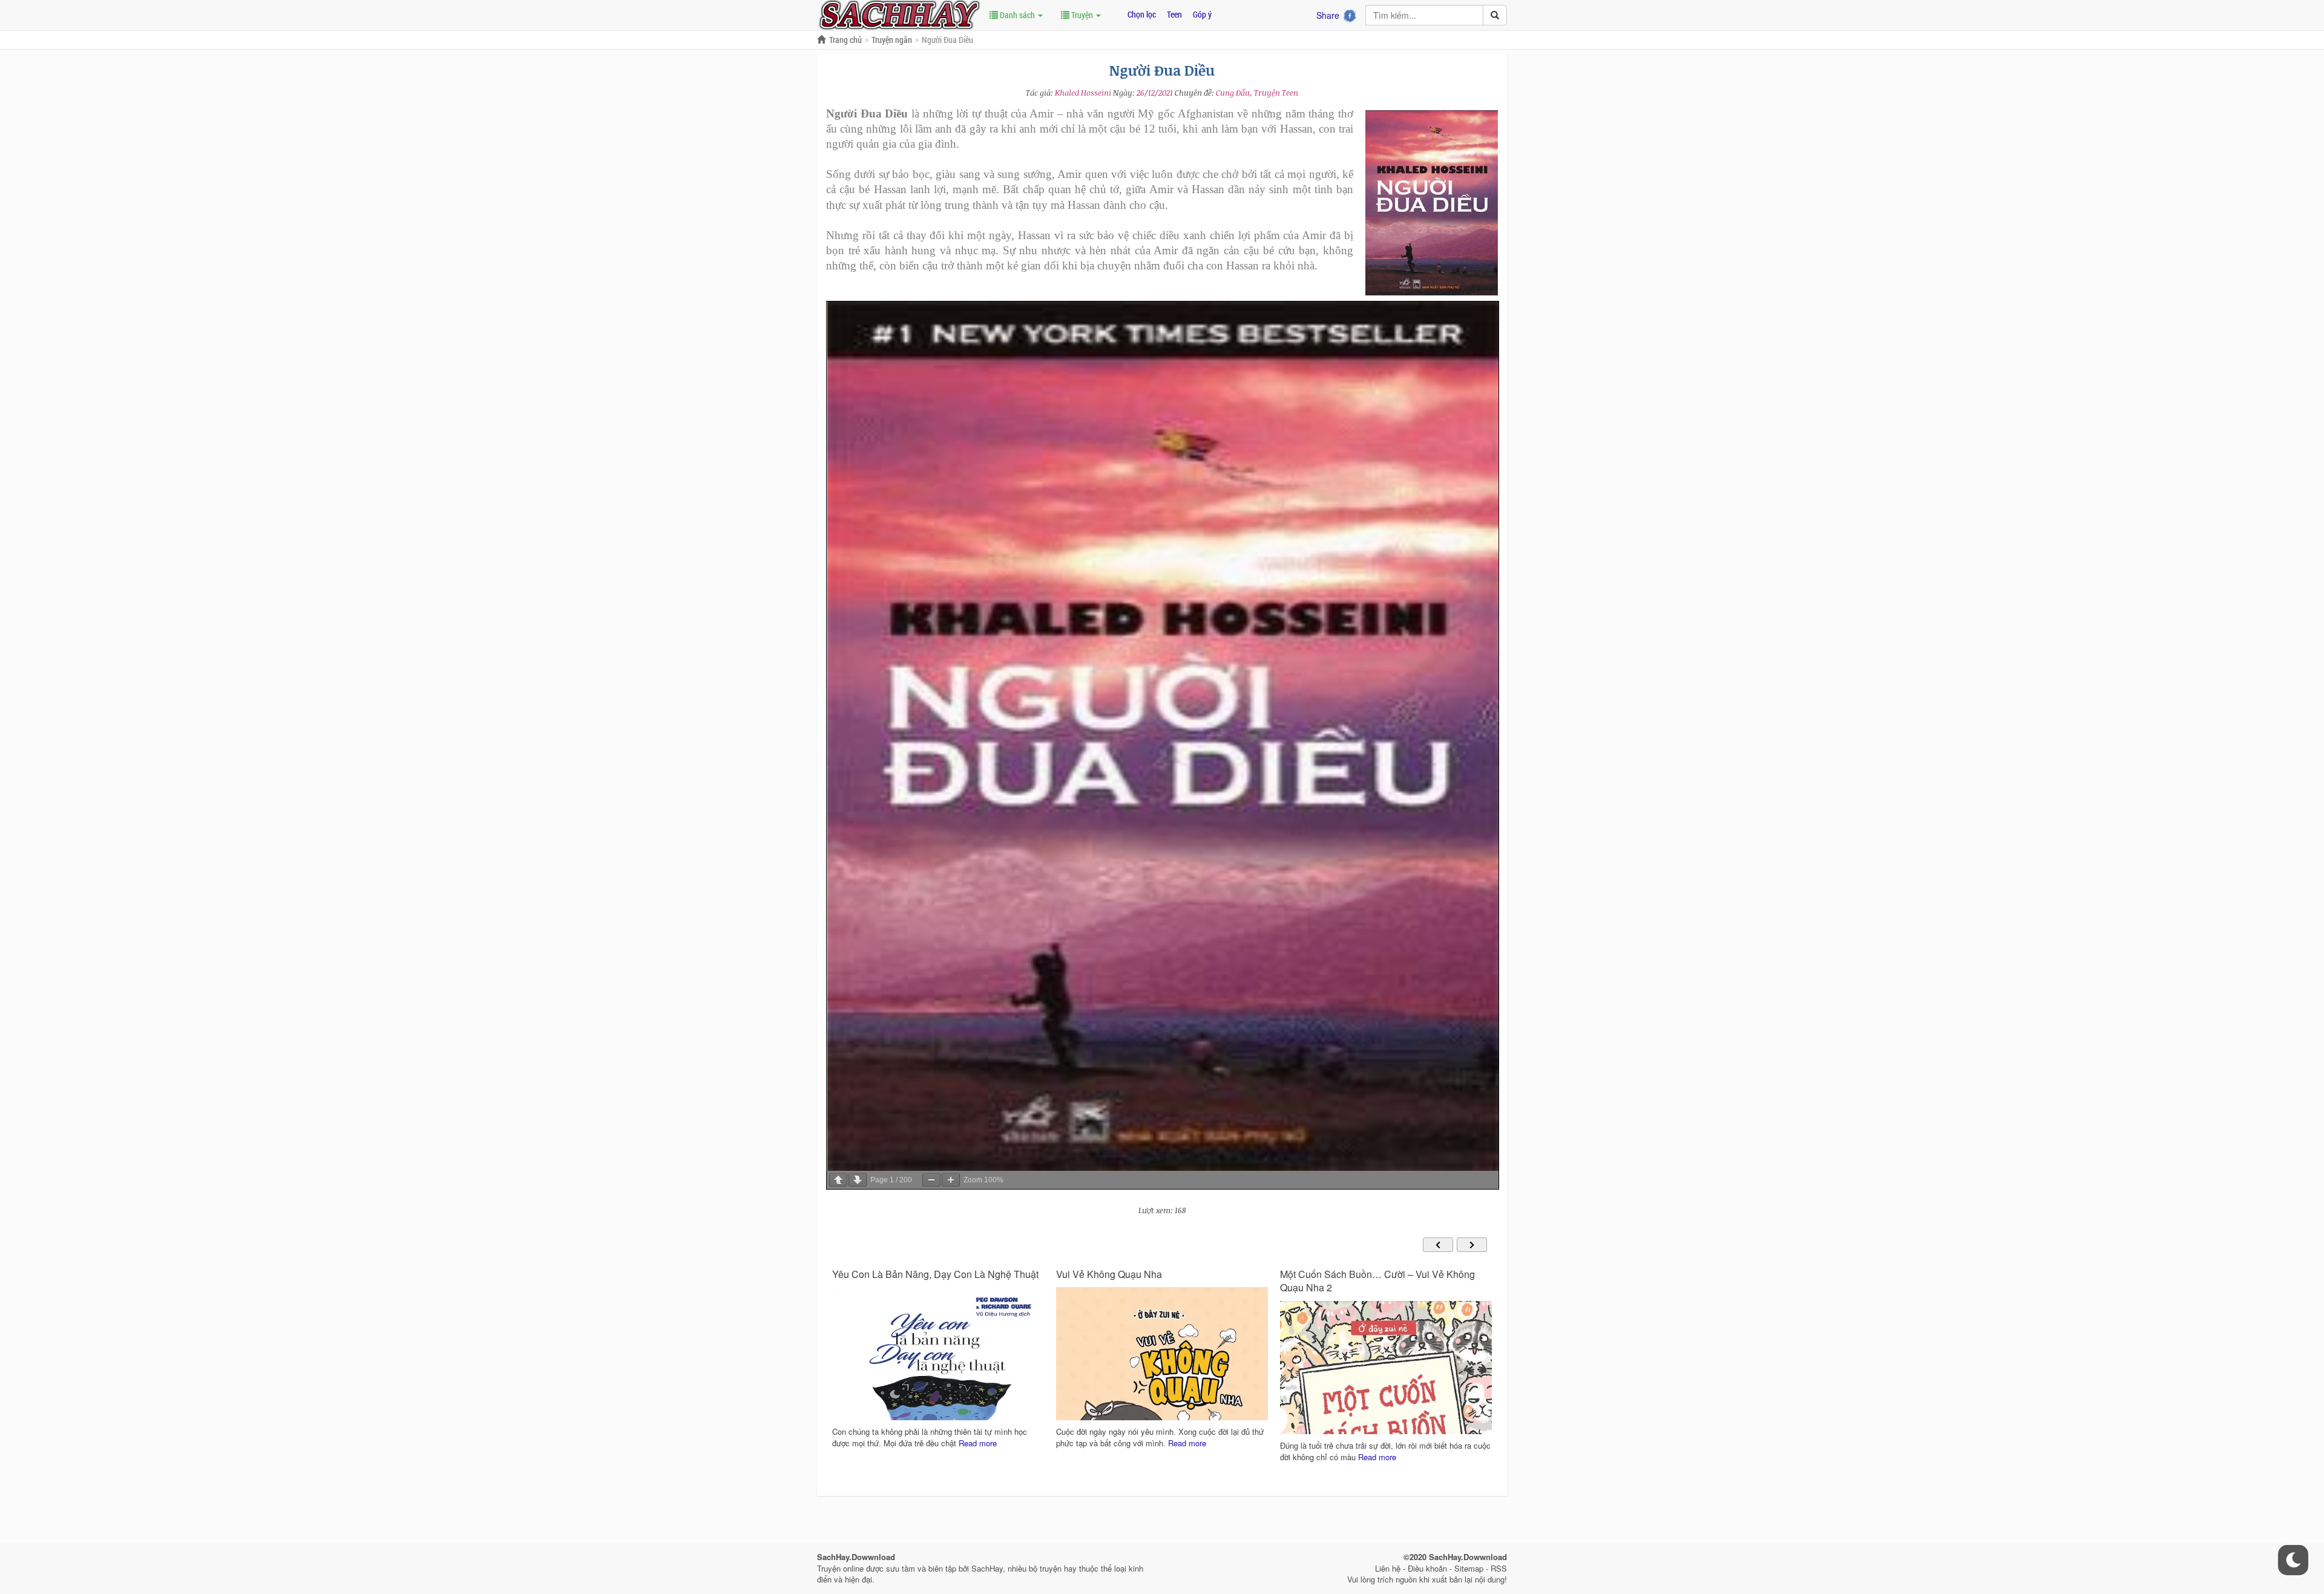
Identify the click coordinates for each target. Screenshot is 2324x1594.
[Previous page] (838, 1180)
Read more (963, 1443)
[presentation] (1438, 1245)
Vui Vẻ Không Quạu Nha (885, 1274)
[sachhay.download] (899, 14)
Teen (1174, 14)
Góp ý (1202, 14)
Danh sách (1017, 15)
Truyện (1082, 15)
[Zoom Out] (931, 1180)
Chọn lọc (1142, 14)
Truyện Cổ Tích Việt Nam (1334, 1274)
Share (1328, 15)
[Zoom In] (951, 1180)
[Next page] (858, 1180)
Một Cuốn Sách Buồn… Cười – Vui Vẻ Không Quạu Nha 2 (1154, 1281)
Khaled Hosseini (1083, 93)
